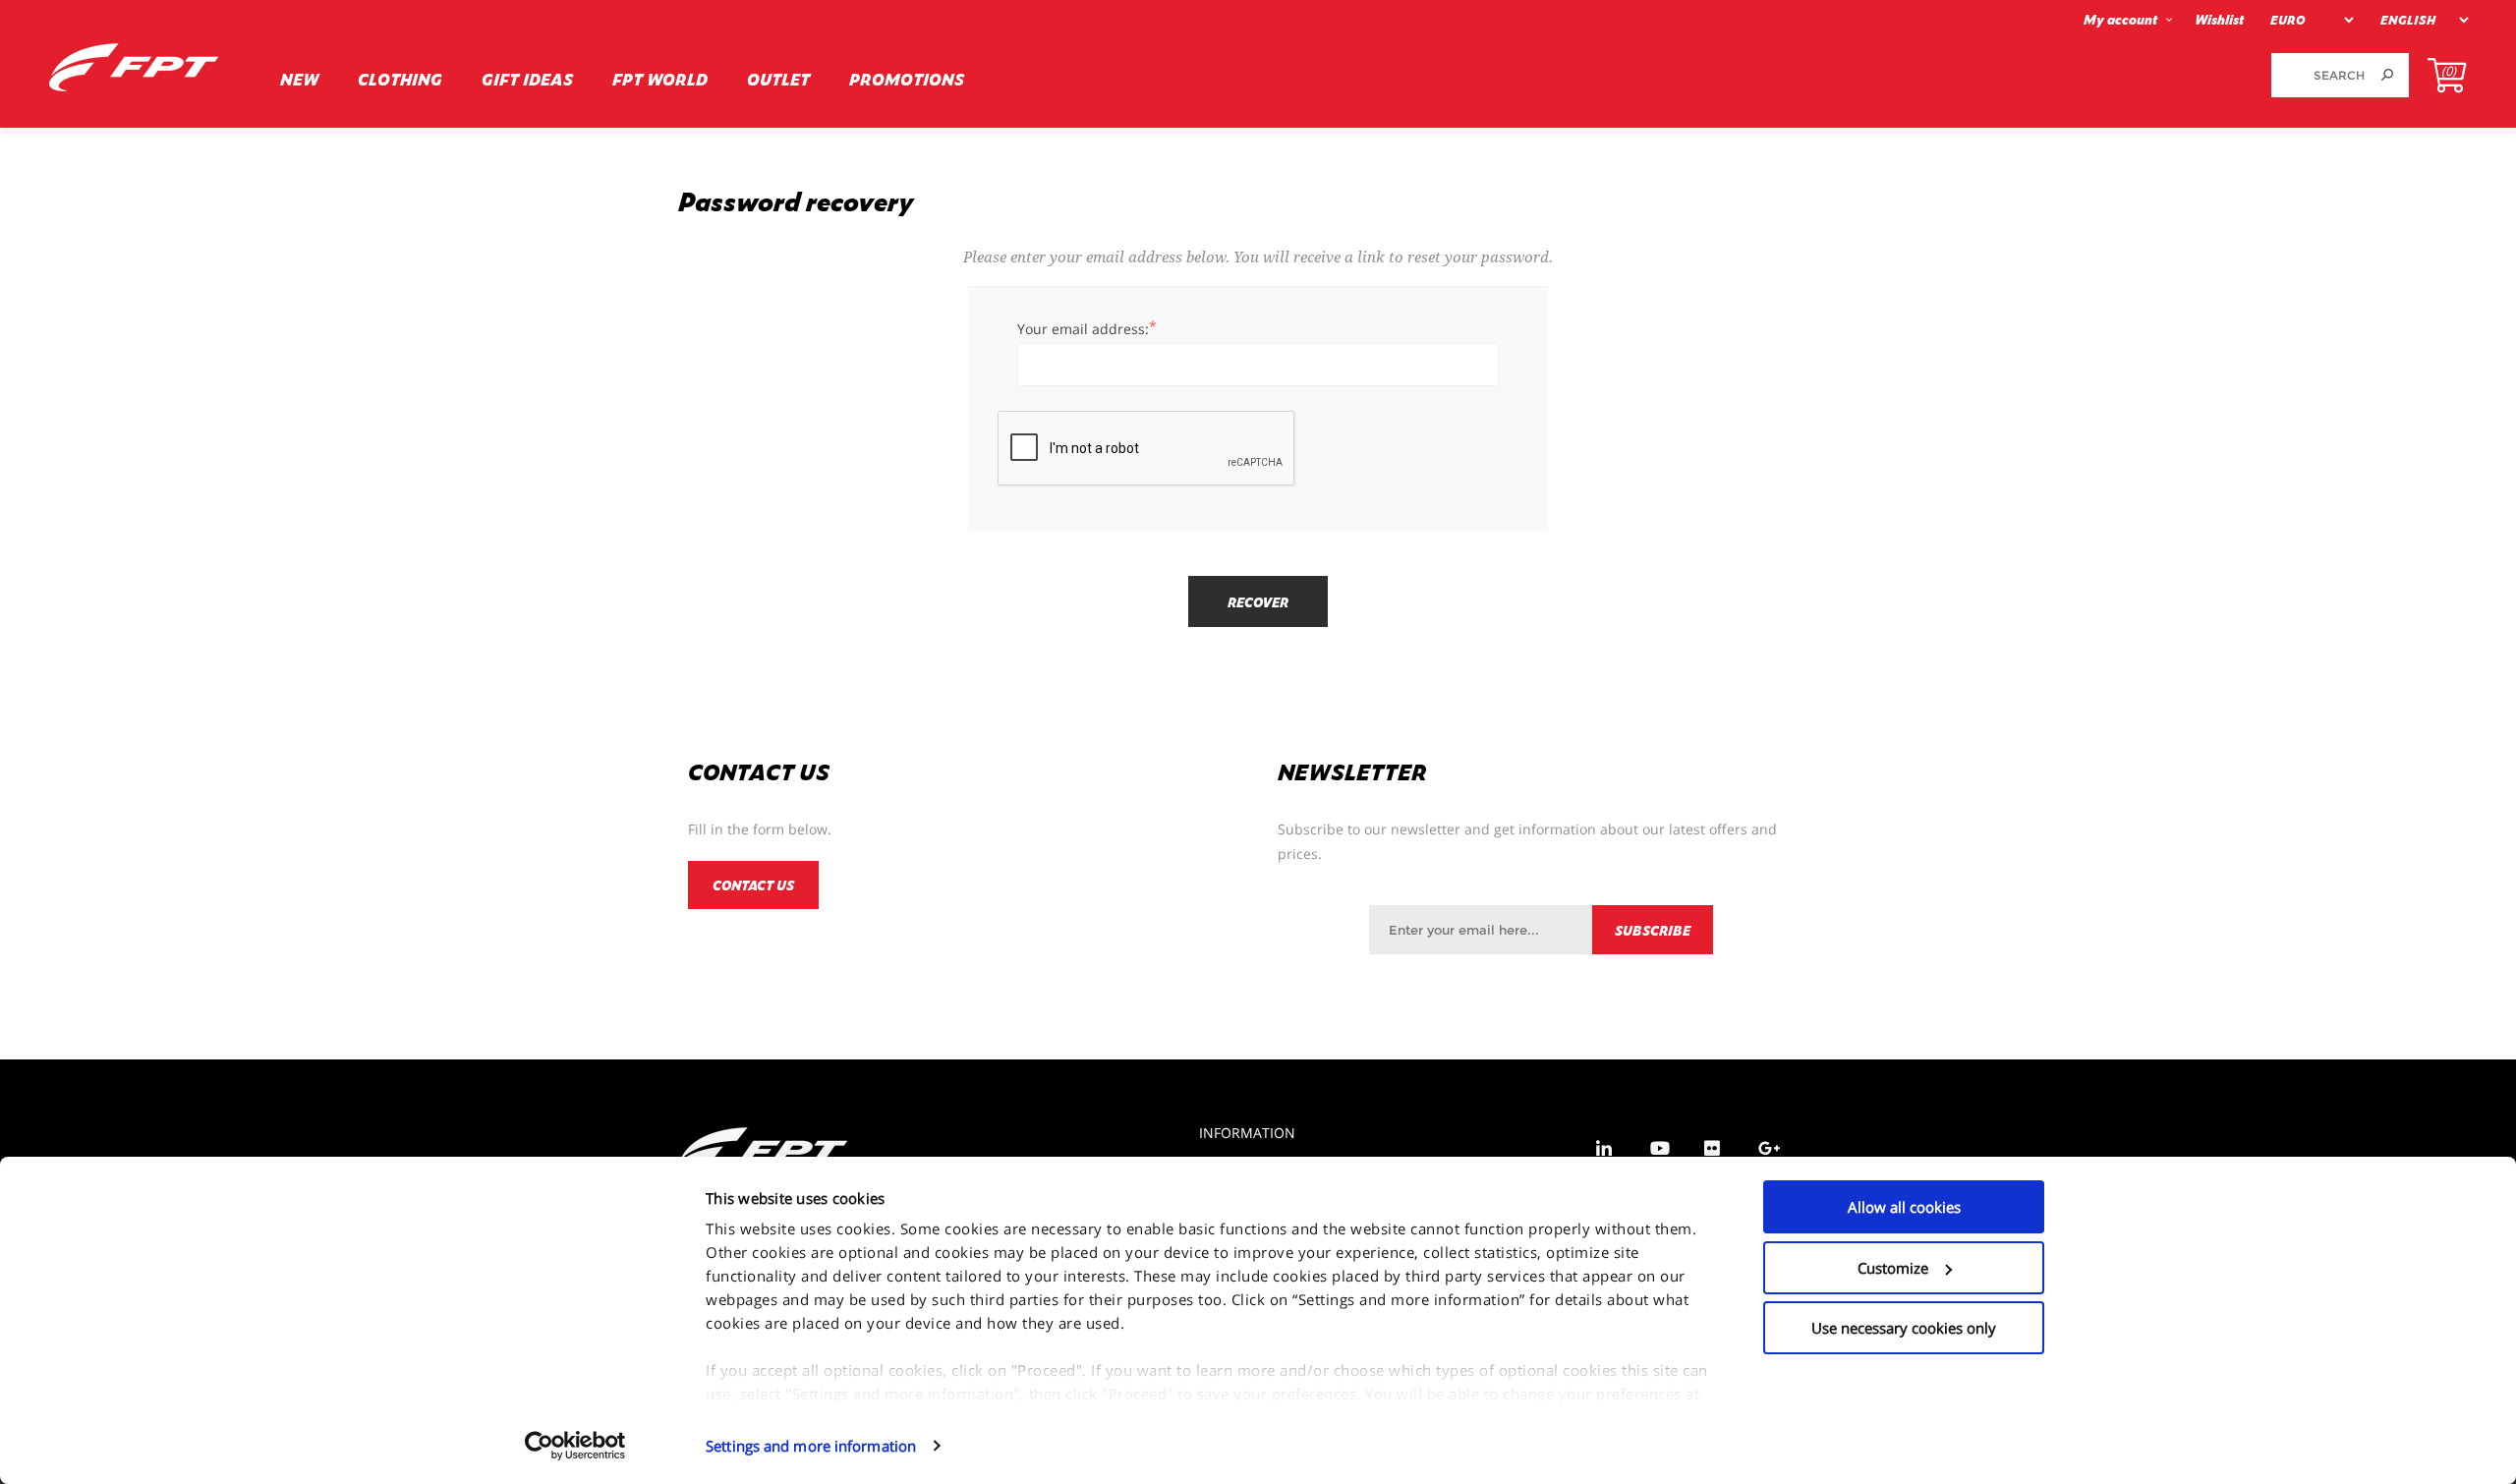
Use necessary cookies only (1904, 1328)
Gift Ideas (527, 79)
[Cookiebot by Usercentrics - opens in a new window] (575, 1446)
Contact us (753, 885)
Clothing (400, 79)
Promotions (907, 79)
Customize (1893, 1268)
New (299, 79)
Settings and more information (811, 1446)
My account (2120, 19)
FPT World (660, 79)
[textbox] (2318, 75)
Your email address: (1083, 329)
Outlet (778, 79)
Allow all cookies (1904, 1207)
